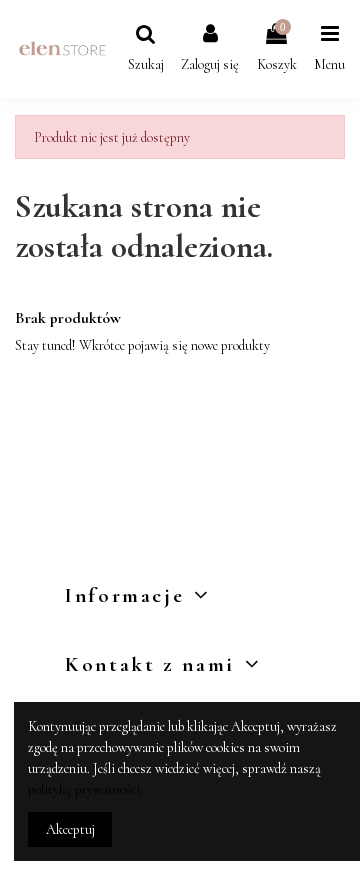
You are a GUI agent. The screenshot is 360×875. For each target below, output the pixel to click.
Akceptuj (70, 829)
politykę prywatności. (85, 789)
